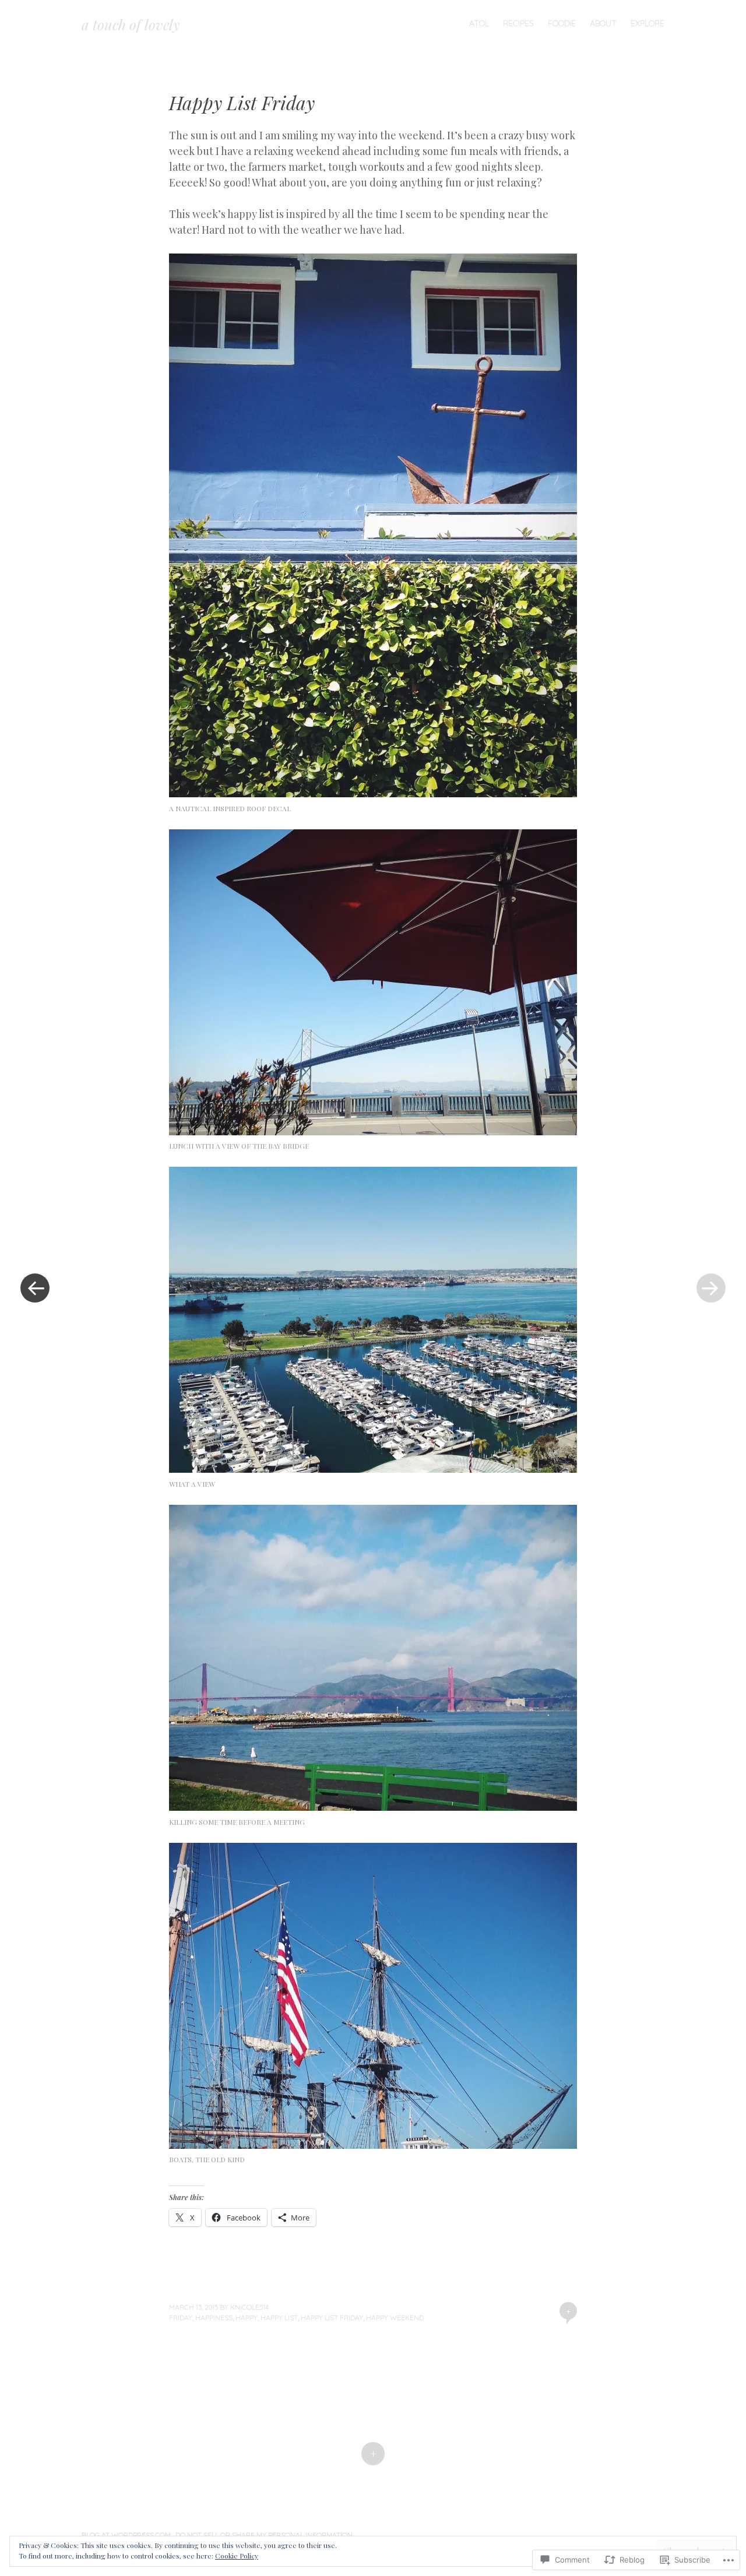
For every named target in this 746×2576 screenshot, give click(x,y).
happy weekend (395, 2318)
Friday (181, 2318)
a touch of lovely (131, 24)
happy (247, 2318)
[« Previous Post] (35, 1288)
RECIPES (518, 23)
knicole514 (249, 2307)
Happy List (279, 2318)
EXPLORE (648, 23)
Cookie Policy (237, 2556)
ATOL (479, 23)
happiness (214, 2318)
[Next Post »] (711, 1288)
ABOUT (603, 23)
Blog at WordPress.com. (127, 2535)
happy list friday (332, 2318)
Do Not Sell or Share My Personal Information (264, 2535)
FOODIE (562, 23)
